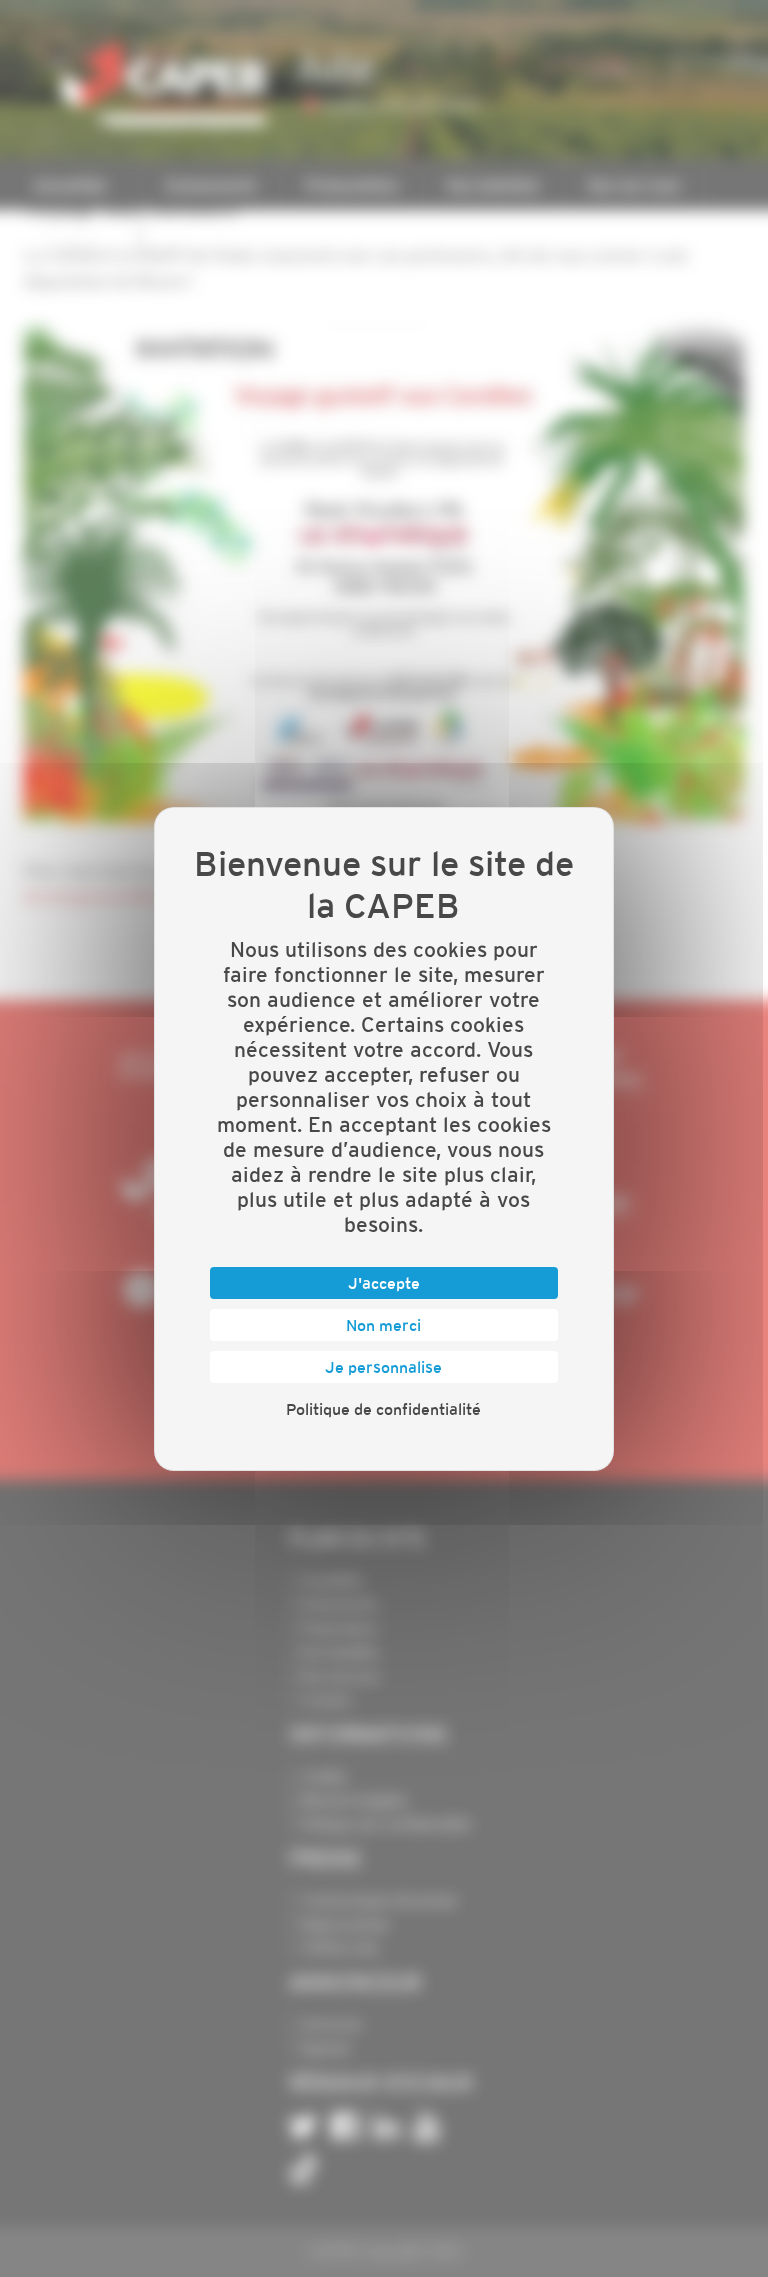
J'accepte (384, 1283)
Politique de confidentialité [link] (383, 1409)
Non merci (383, 1325)
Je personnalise (383, 1367)
